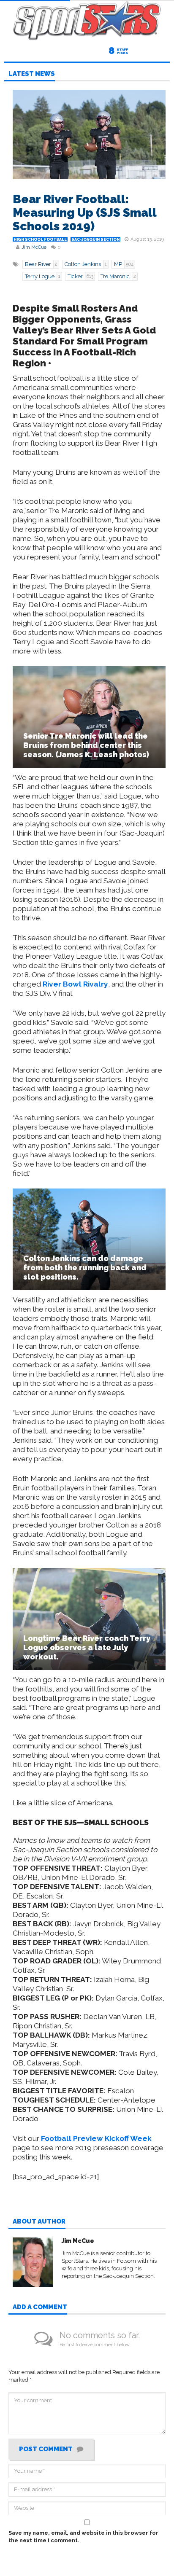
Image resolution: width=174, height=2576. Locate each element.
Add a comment (40, 2307)
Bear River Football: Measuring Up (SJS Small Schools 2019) (84, 213)
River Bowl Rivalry (75, 984)
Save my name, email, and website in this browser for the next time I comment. (83, 2537)
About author (39, 2222)
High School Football (40, 239)
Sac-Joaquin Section (95, 239)
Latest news (32, 74)
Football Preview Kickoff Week (96, 2138)
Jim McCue (34, 247)
